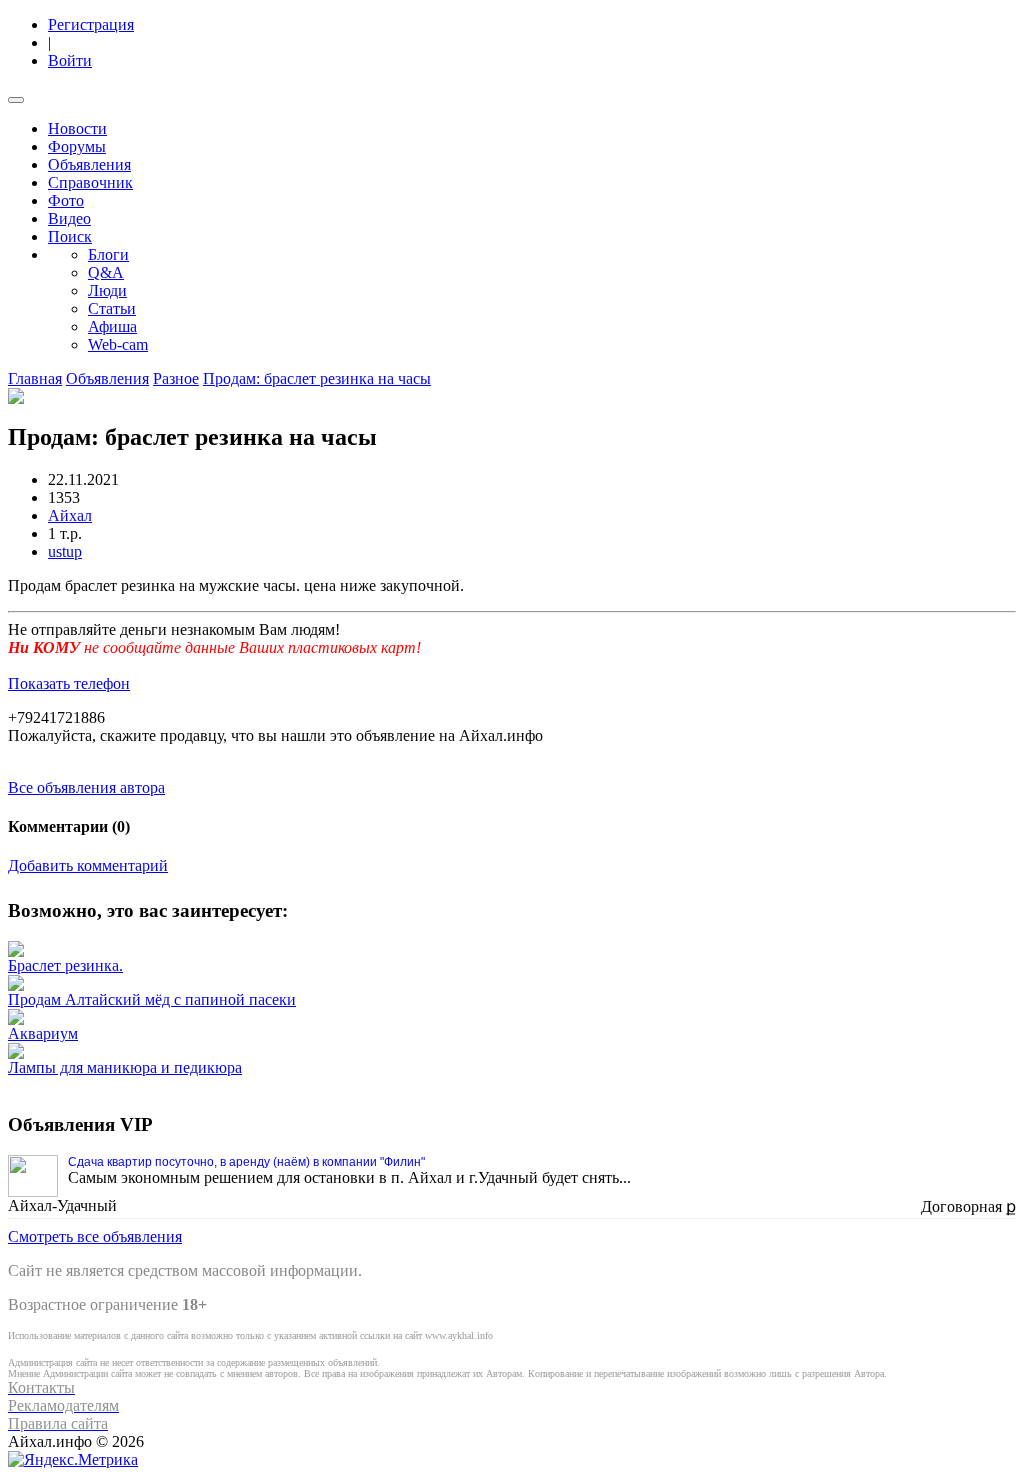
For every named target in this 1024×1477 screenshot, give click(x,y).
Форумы (77, 146)
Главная (35, 378)
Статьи (112, 308)
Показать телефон (69, 683)
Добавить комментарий (88, 865)
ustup (65, 551)
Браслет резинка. (65, 965)
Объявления (89, 164)
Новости (77, 128)
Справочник (90, 182)
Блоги (108, 254)
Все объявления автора (86, 787)
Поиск (70, 236)
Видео (69, 218)
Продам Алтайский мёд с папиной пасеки (152, 999)
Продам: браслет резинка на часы (317, 378)
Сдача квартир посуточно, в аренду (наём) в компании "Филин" (246, 1162)
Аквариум (43, 1033)
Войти (70, 60)
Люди (107, 290)
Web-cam (118, 344)
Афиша (112, 326)
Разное (176, 378)
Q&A (106, 272)
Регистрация (91, 24)
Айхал (70, 515)
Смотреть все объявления (95, 1236)
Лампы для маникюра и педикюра (125, 1067)
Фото (66, 200)
